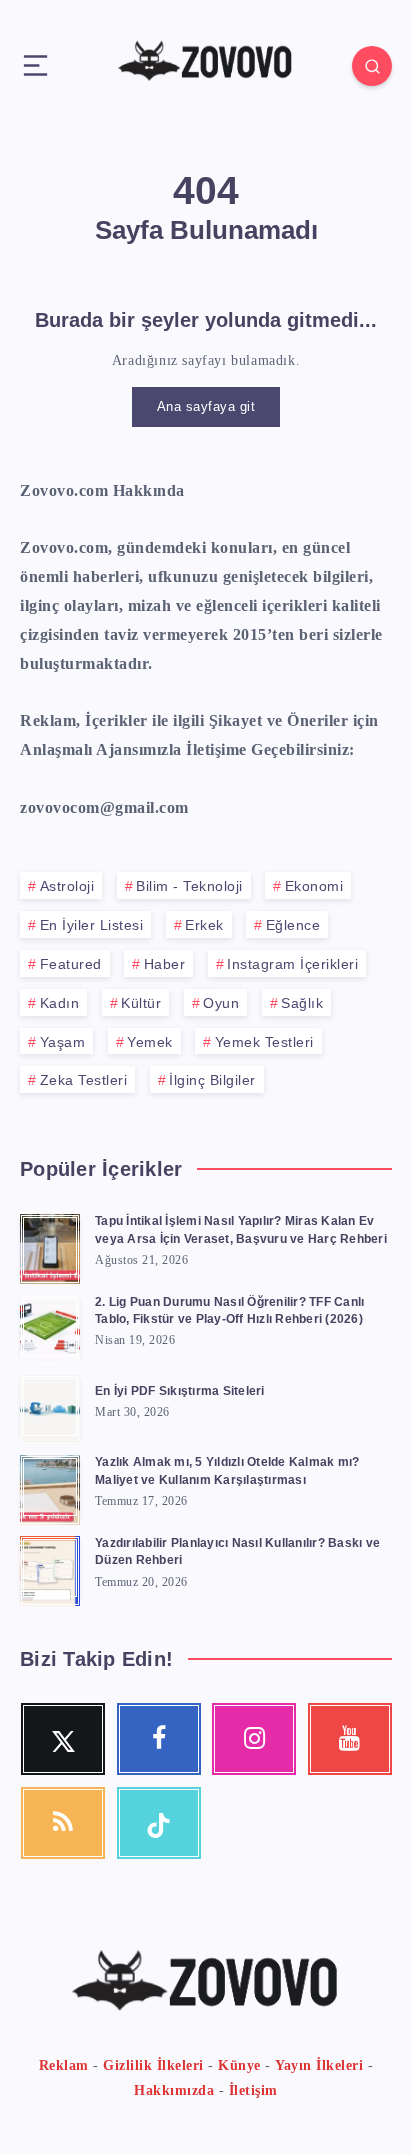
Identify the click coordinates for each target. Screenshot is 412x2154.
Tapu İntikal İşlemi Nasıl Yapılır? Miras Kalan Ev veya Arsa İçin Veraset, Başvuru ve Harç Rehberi (241, 1229)
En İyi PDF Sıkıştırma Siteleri (180, 1391)
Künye (239, 2065)
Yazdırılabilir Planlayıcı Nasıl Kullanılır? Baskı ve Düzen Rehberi (237, 1551)
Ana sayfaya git (206, 406)
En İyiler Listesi (92, 925)
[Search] (372, 66)
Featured (71, 964)
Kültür (141, 1003)
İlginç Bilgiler (212, 1080)
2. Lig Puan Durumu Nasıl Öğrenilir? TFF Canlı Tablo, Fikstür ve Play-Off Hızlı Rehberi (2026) (229, 1310)
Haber (165, 964)
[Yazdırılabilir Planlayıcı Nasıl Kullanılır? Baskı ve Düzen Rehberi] (50, 1568)
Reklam (64, 2065)
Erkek (204, 925)
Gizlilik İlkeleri (153, 2065)
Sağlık (302, 1003)
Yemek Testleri (264, 1042)
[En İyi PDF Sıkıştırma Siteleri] (50, 1407)
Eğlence (293, 925)
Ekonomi (314, 886)
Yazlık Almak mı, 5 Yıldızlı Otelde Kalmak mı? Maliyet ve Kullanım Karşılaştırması (227, 1470)
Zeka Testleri (84, 1080)
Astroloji (67, 886)
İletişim (253, 2090)
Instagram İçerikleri (292, 964)
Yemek (150, 1042)
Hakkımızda (174, 2090)
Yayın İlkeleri (319, 2065)
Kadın (60, 1003)
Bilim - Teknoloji (189, 886)
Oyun (221, 1003)
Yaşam (63, 1042)
